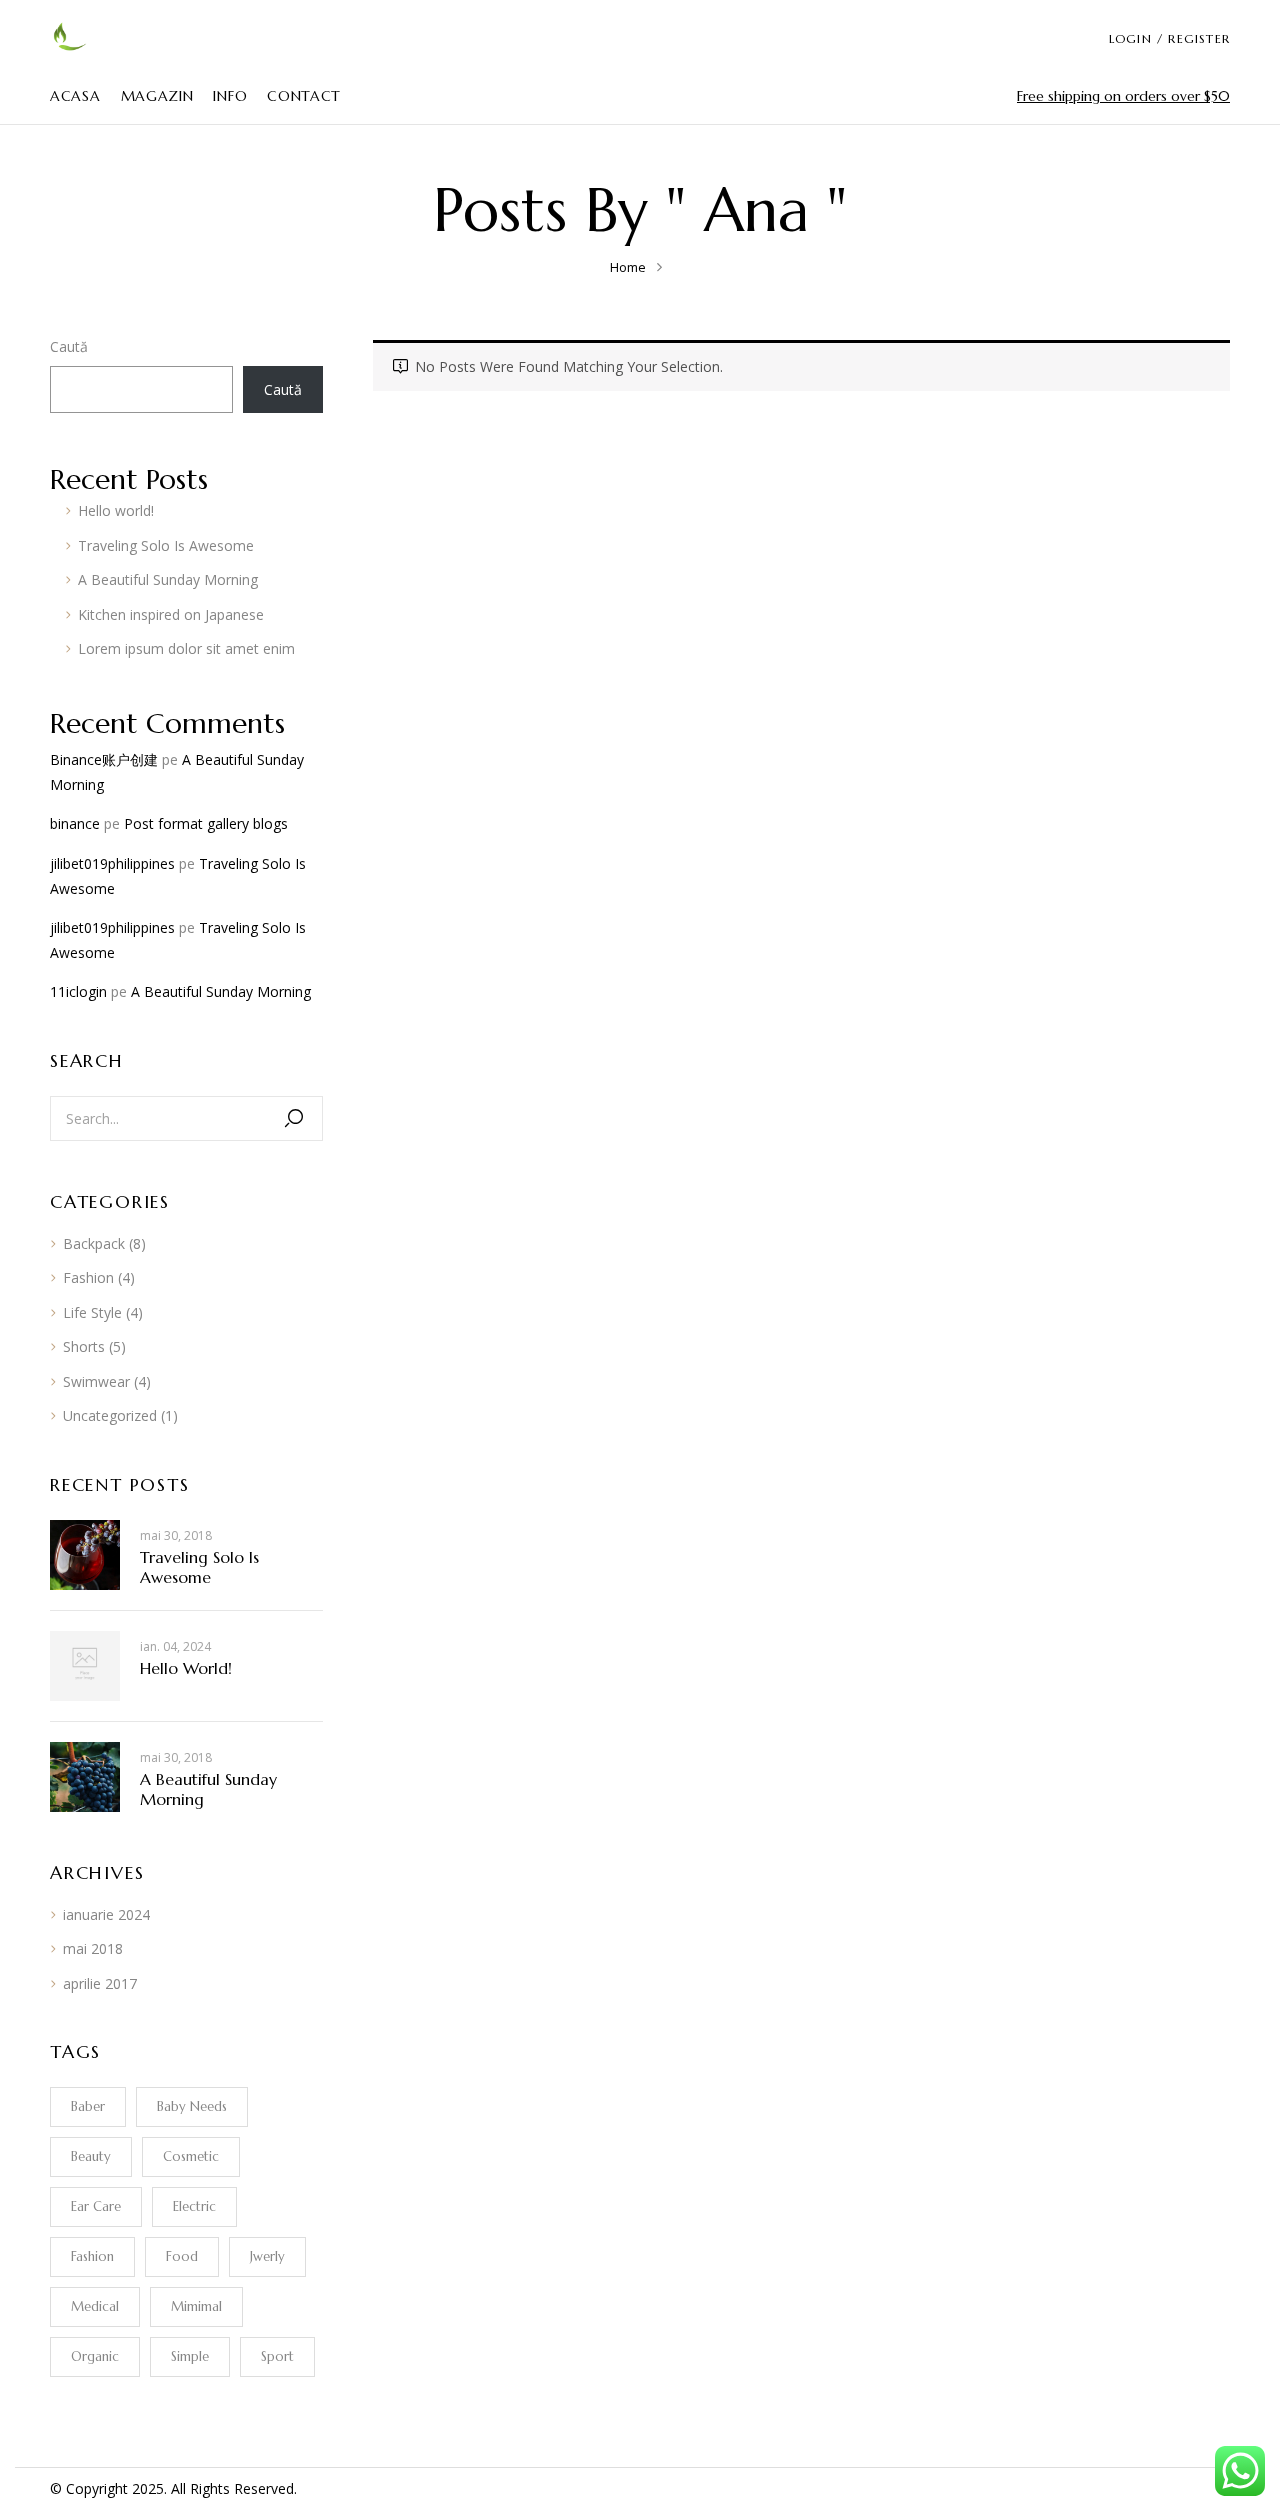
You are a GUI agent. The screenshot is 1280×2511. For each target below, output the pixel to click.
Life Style (92, 1312)
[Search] (294, 1118)
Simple (190, 2356)
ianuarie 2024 (106, 1914)
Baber (88, 2106)
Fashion (88, 1277)
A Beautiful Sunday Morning (168, 579)
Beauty (91, 2156)
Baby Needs (192, 2106)
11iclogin (78, 991)
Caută (69, 346)
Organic (95, 2356)
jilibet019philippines (112, 863)
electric (194, 2206)
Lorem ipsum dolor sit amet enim (186, 648)
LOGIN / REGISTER (1169, 38)
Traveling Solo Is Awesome (166, 545)
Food (182, 2256)
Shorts (84, 1346)
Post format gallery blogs (206, 823)
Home (628, 267)
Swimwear (96, 1381)
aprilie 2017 (100, 1983)
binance (75, 823)
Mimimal (196, 2306)
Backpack (94, 1243)
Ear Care (96, 2206)
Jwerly (267, 2256)
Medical (95, 2306)
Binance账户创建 (104, 759)
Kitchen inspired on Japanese (171, 614)
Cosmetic (191, 2156)
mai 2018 (93, 1948)
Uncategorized (110, 1415)
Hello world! (116, 510)
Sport (277, 2356)
